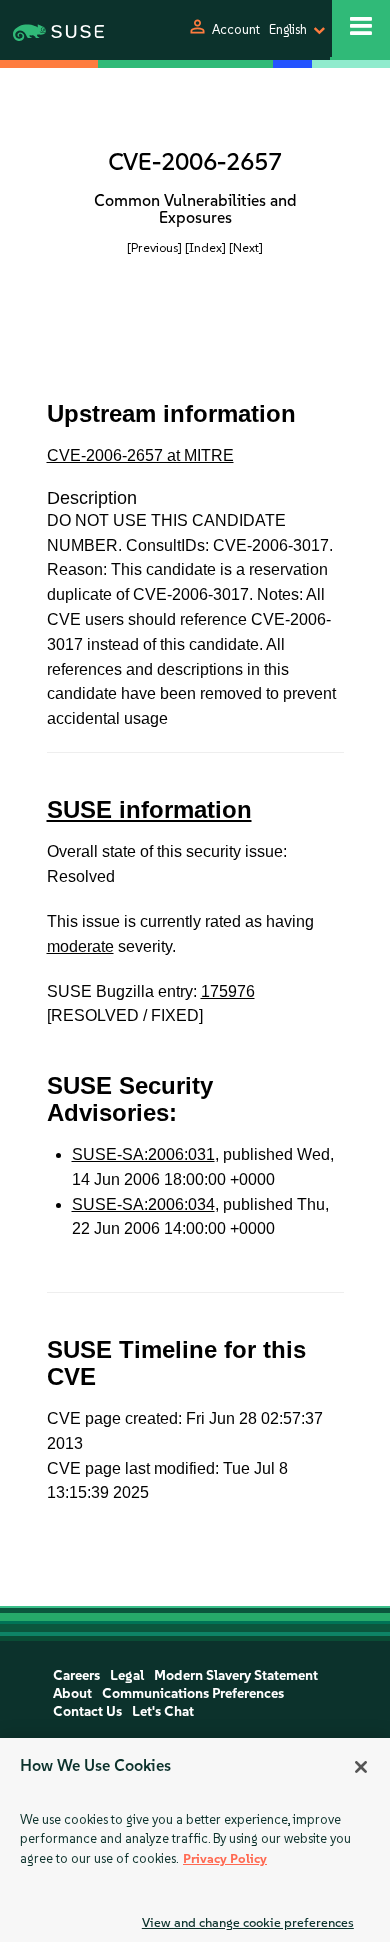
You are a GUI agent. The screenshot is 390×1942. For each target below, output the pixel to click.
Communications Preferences (193, 1693)
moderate (80, 946)
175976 (228, 991)
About (72, 1693)
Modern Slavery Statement (236, 1675)
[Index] (205, 247)
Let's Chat (163, 1711)
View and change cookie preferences (248, 1922)
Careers (76, 1675)
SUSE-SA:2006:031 (143, 1154)
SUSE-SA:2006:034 (143, 1204)
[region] (195, 1840)
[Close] (361, 1767)
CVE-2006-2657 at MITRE (140, 455)
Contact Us (87, 1711)
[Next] (246, 247)
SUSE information (149, 809)
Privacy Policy (225, 1858)
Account (236, 29)
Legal (127, 1675)
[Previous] (154, 247)
